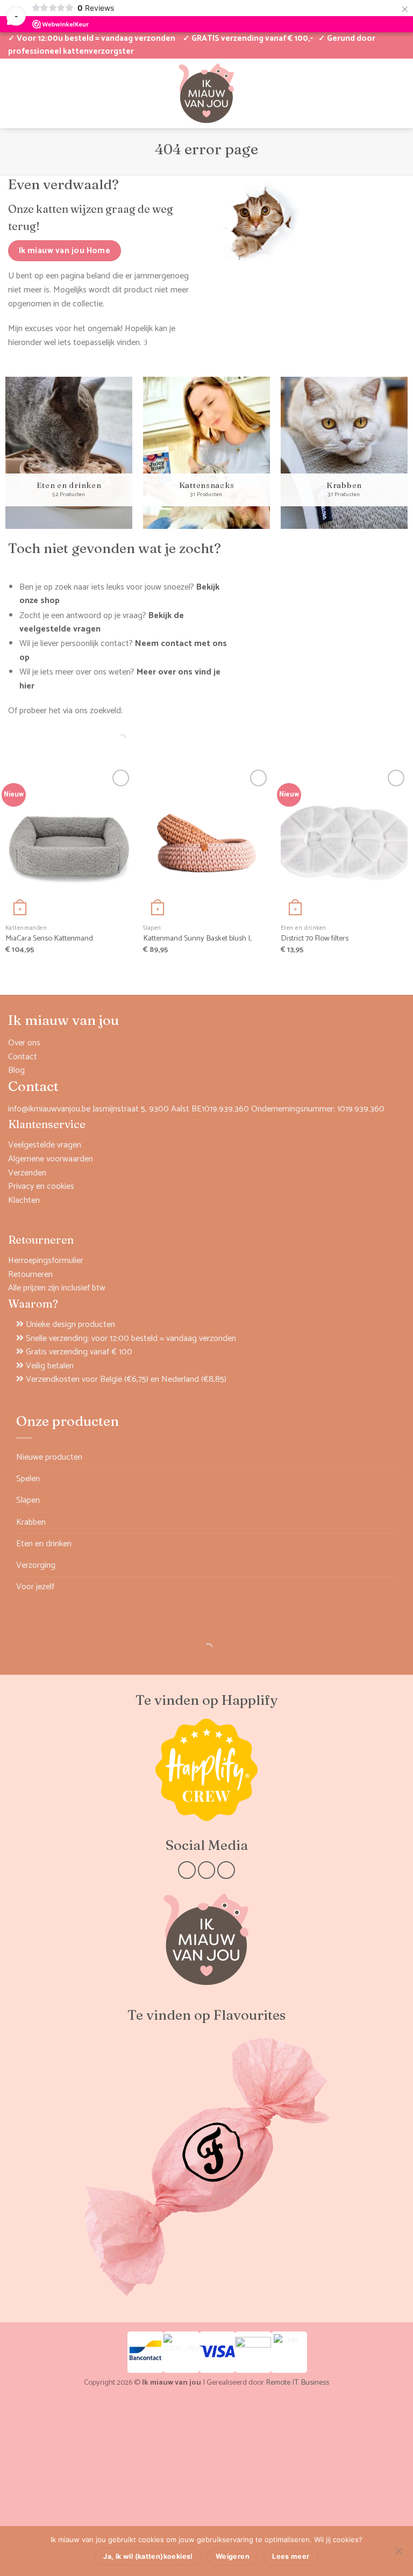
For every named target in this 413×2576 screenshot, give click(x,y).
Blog (16, 1070)
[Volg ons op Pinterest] (226, 1870)
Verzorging (36, 1565)
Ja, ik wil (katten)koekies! (148, 2556)
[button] (363, 93)
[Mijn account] (13, 93)
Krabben (31, 1522)
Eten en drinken (44, 1544)
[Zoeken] (112, 740)
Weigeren (233, 2556)
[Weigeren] (398, 2554)
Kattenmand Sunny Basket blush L (198, 939)
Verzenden (27, 1173)
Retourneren (30, 1275)
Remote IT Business (297, 2383)
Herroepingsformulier (46, 1261)
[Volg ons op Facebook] (187, 1870)
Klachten (24, 1200)
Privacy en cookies (41, 1186)
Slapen (28, 1500)
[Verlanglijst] (32, 93)
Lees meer (291, 2556)
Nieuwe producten (49, 1457)
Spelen (28, 1479)
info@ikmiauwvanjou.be (49, 1109)
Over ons (24, 1043)
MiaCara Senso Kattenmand (49, 939)
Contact (23, 1057)
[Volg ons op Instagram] (207, 1870)
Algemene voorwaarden (51, 1159)
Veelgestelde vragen (45, 1145)
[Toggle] (390, 1479)
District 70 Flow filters (315, 939)
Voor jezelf (35, 1587)
